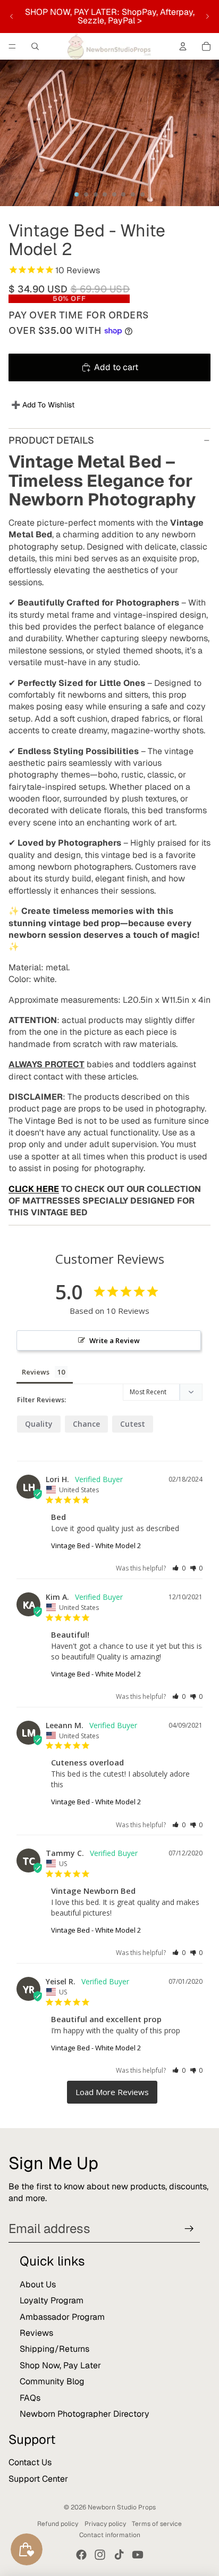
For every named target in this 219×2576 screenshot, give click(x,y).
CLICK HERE (34, 1189)
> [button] (112, 2092)
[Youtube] (138, 2555)
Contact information (110, 2535)
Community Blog (52, 2381)
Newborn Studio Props (122, 2507)
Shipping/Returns (54, 2349)
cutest (133, 1424)
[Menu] (12, 46)
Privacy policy (105, 2524)
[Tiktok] (119, 2555)
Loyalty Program (52, 2300)
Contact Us (30, 2462)
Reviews (36, 2333)
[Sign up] (189, 2229)
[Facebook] (81, 2555)
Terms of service (157, 2524)
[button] (179, 1568)
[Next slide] (207, 17)
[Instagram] (100, 2555)
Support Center (38, 2479)
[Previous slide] (12, 17)
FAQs (30, 2398)
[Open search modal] (35, 46)
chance (86, 1424)
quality (39, 1424)
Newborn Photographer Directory (85, 2414)
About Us (38, 2284)
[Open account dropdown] (183, 46)
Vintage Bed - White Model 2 (96, 1545)
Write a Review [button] (115, 1340)
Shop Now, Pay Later (60, 2365)
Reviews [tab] (36, 1372)
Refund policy (58, 2524)
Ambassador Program (62, 2317)
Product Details (51, 440)
